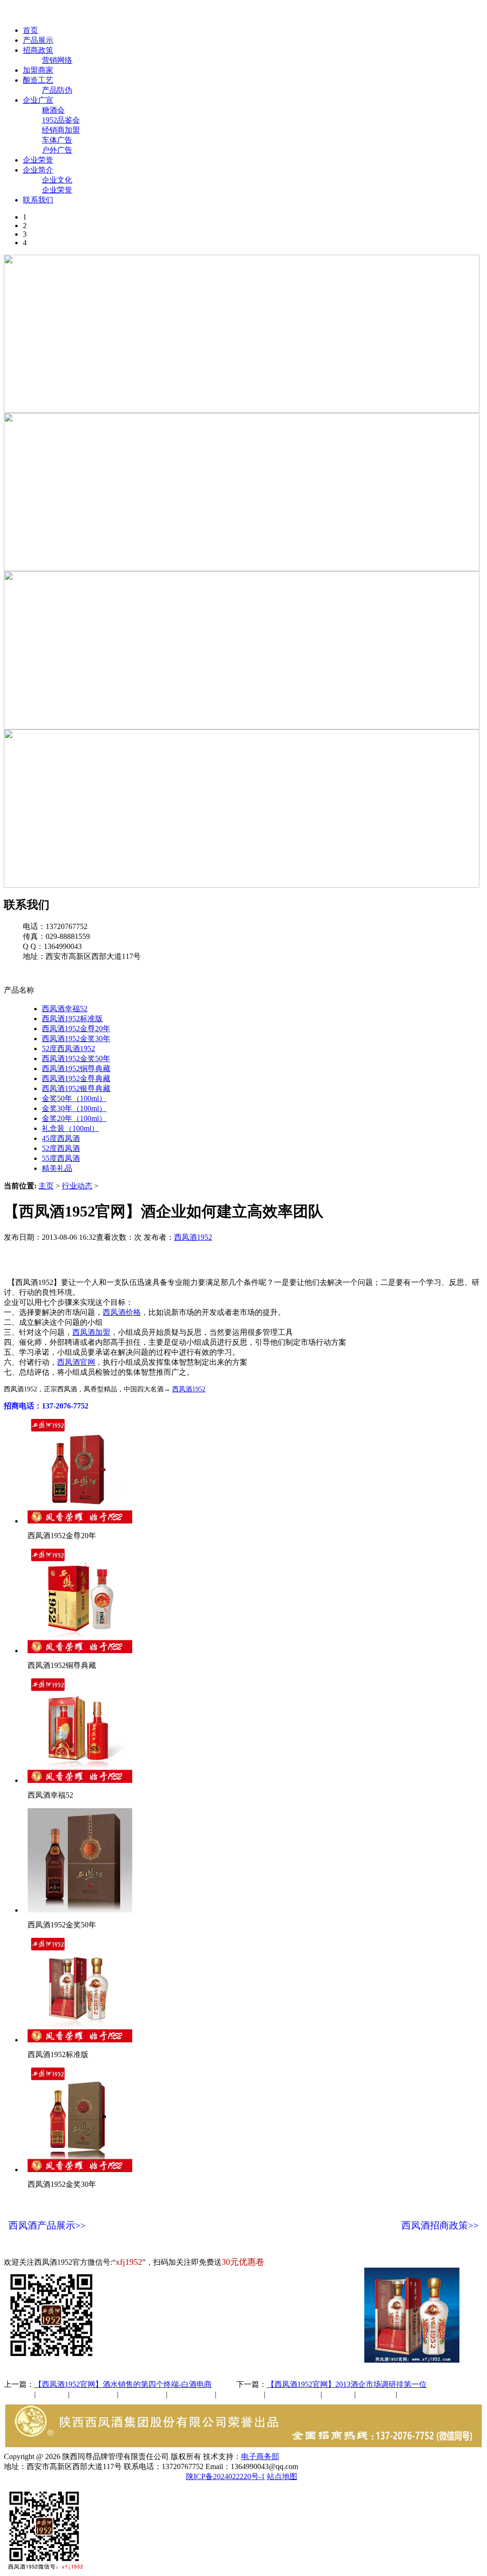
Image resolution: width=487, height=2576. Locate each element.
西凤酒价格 (122, 1312)
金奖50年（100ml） (74, 1098)
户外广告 (57, 150)
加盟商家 (38, 70)
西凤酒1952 (193, 1237)
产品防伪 (57, 90)
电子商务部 (260, 2456)
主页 (46, 1186)
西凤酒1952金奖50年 (76, 1058)
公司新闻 (19, 2394)
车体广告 (57, 140)
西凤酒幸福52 (65, 1009)
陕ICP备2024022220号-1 (225, 2476)
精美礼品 (57, 1168)
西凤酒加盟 (91, 1332)
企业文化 (57, 180)
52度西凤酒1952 (68, 1049)
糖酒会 (53, 110)
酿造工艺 (38, 80)
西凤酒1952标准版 (72, 1019)
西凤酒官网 (400, 14)
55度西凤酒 (61, 1158)
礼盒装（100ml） (70, 1128)
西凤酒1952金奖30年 (76, 1039)
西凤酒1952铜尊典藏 (76, 1068)
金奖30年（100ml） (74, 1108)
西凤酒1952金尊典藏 (76, 1078)
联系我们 (38, 200)
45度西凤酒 (61, 1138)
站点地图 (282, 2476)
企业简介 (38, 170)
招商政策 (38, 50)
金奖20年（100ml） (74, 1118)
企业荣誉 (38, 160)
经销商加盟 (61, 130)
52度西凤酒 (61, 1148)
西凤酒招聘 (377, 2394)
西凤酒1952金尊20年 (76, 1029)
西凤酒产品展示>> (47, 2225)
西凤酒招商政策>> (440, 2225)
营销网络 (57, 60)
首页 (30, 30)
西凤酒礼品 (139, 2394)
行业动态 (77, 1186)
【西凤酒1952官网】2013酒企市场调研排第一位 (347, 2384)
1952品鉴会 (61, 120)
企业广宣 (38, 100)
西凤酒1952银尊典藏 (76, 1088)
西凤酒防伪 (294, 2394)
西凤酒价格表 (453, 14)
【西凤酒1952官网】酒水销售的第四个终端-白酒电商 (123, 2384)
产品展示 (38, 40)
